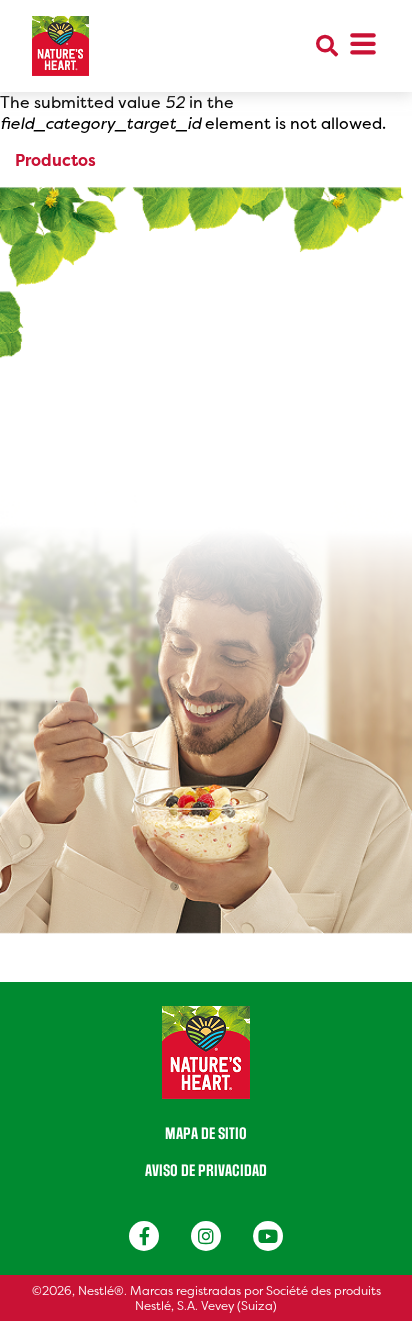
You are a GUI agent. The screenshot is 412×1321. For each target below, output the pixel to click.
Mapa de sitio (206, 1134)
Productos (55, 160)
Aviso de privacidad (206, 1171)
